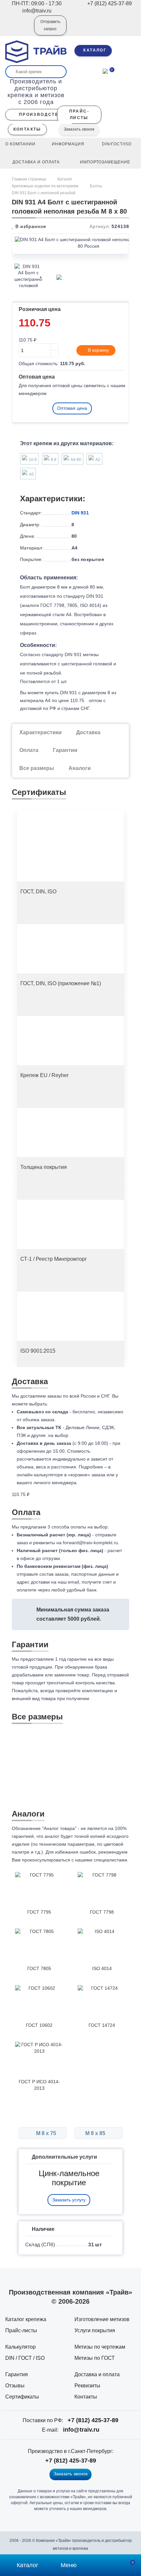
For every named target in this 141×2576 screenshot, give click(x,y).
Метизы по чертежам (100, 2347)
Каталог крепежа (26, 2319)
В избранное (30, 226)
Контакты (86, 2397)
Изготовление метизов (102, 2319)
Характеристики (40, 732)
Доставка (88, 732)
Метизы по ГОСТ (95, 2358)
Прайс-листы (21, 2330)
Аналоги (80, 768)
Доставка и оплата (97, 2374)
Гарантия (17, 2374)
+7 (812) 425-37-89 (93, 2420)
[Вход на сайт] (20, 30)
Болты (96, 186)
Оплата (29, 750)
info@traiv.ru (81, 2430)
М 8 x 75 (45, 2133)
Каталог (65, 179)
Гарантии (65, 750)
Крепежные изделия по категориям (45, 186)
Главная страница (29, 179)
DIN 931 (80, 513)
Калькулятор (20, 2347)
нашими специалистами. (102, 1860)
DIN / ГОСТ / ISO (25, 2358)
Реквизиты (87, 2386)
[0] (105, 71)
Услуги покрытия (95, 2330)
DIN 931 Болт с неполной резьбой (44, 193)
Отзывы (15, 2386)
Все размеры (37, 768)
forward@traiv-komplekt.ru (91, 1543)
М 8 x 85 (96, 2133)
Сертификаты (22, 2397)
